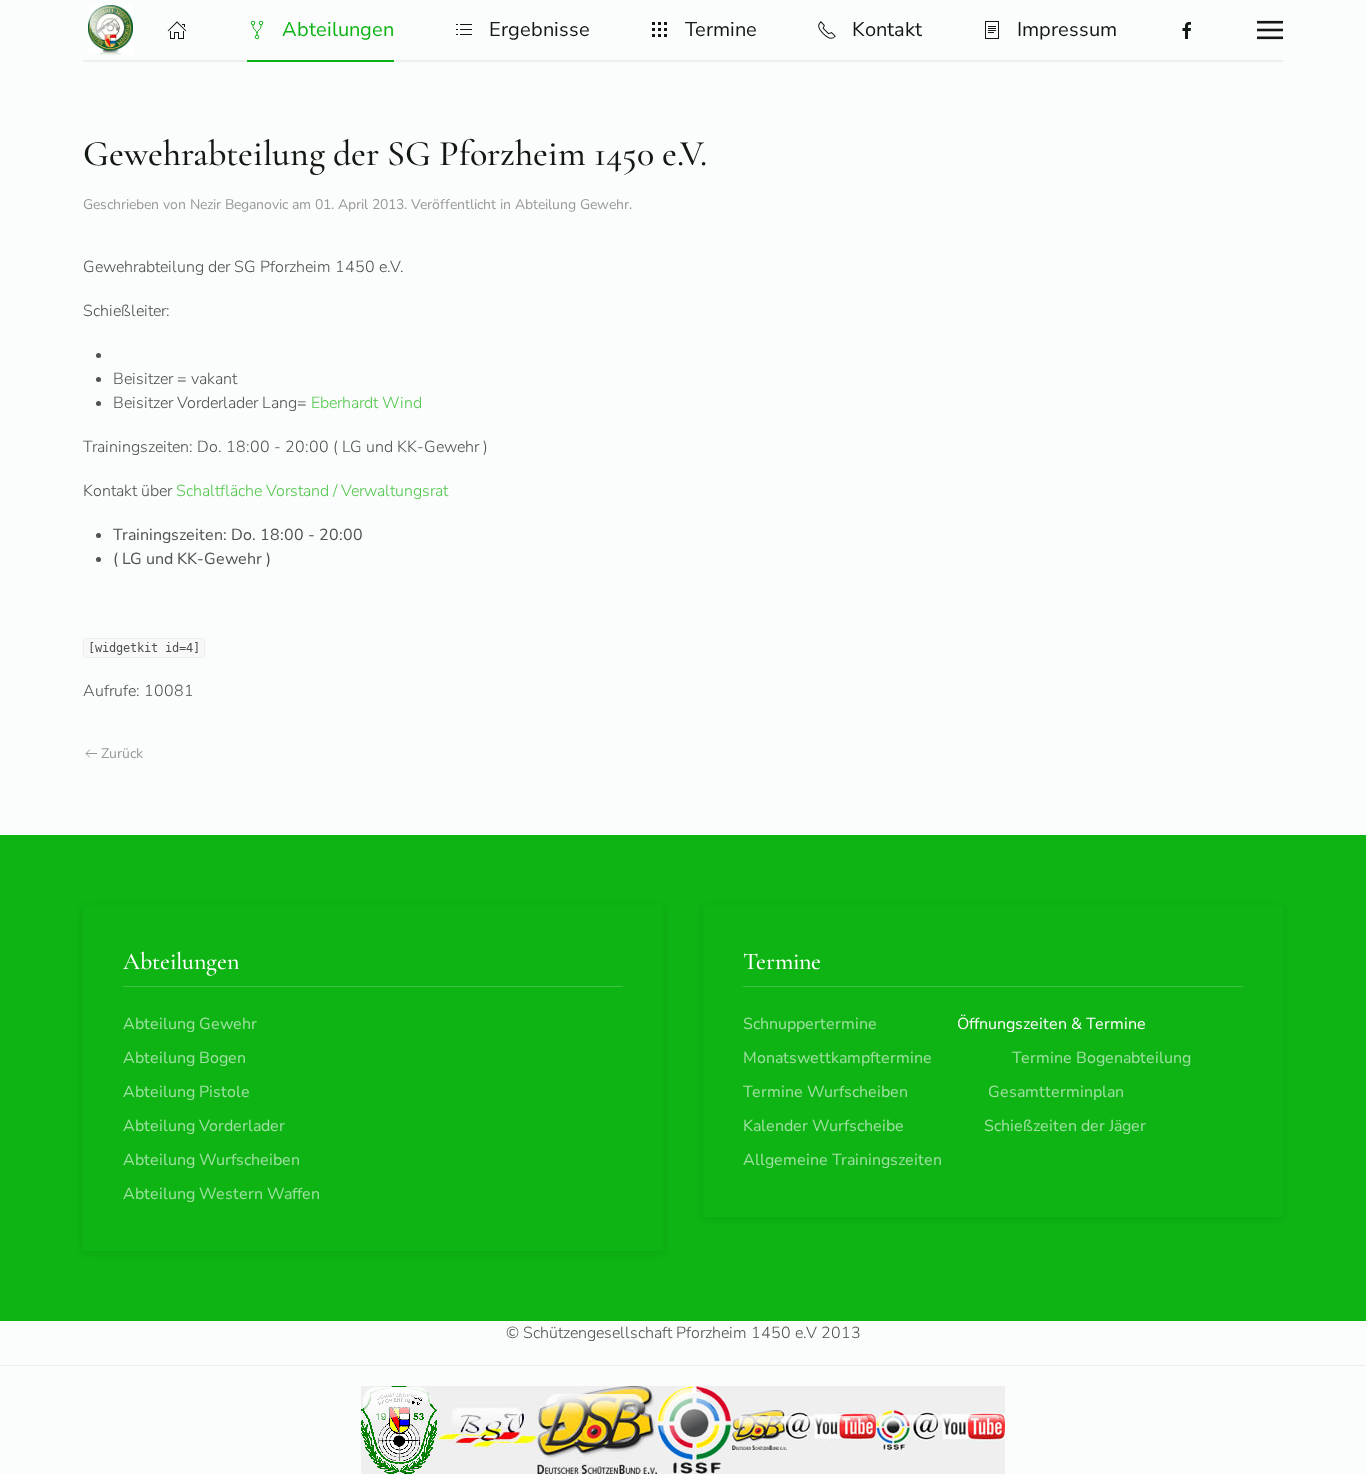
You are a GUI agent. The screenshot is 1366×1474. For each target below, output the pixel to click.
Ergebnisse (539, 29)
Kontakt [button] (887, 29)
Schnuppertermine (810, 1024)
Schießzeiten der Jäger (1065, 1126)
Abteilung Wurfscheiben (211, 1160)
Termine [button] (721, 29)
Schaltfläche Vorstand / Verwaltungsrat (312, 491)
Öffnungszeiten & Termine (1051, 1024)
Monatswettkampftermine (837, 1058)
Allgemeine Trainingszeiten (842, 1160)
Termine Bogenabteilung (1101, 1058)
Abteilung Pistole (186, 1092)
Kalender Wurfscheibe (823, 1126)
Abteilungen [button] (338, 29)
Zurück (122, 753)
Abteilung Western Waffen (221, 1194)
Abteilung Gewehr (572, 204)
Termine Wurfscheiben (825, 1092)
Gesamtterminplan (1056, 1092)
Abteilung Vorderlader (204, 1126)
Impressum (1067, 29)
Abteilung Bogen (184, 1058)
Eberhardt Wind (366, 403)
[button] (177, 30)
